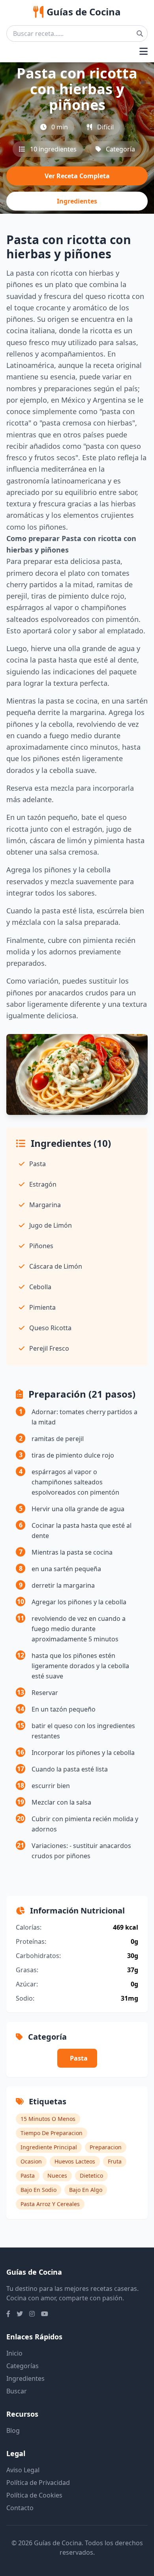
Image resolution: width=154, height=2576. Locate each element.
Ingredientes (77, 201)
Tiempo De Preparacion (52, 2133)
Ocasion (31, 2161)
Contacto (20, 2508)
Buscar (17, 2391)
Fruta (115, 2161)
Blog (13, 2430)
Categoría (120, 149)
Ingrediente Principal (49, 2147)
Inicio (14, 2353)
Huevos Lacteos (75, 2161)
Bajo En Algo (86, 2190)
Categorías (23, 2366)
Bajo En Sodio (38, 2190)
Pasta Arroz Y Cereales (50, 2204)
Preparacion (106, 2147)
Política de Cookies (34, 2495)
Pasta (79, 2058)
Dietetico (91, 2176)
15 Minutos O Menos (48, 2119)
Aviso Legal (23, 2470)
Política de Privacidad (38, 2483)
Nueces (57, 2176)
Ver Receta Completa (77, 176)
